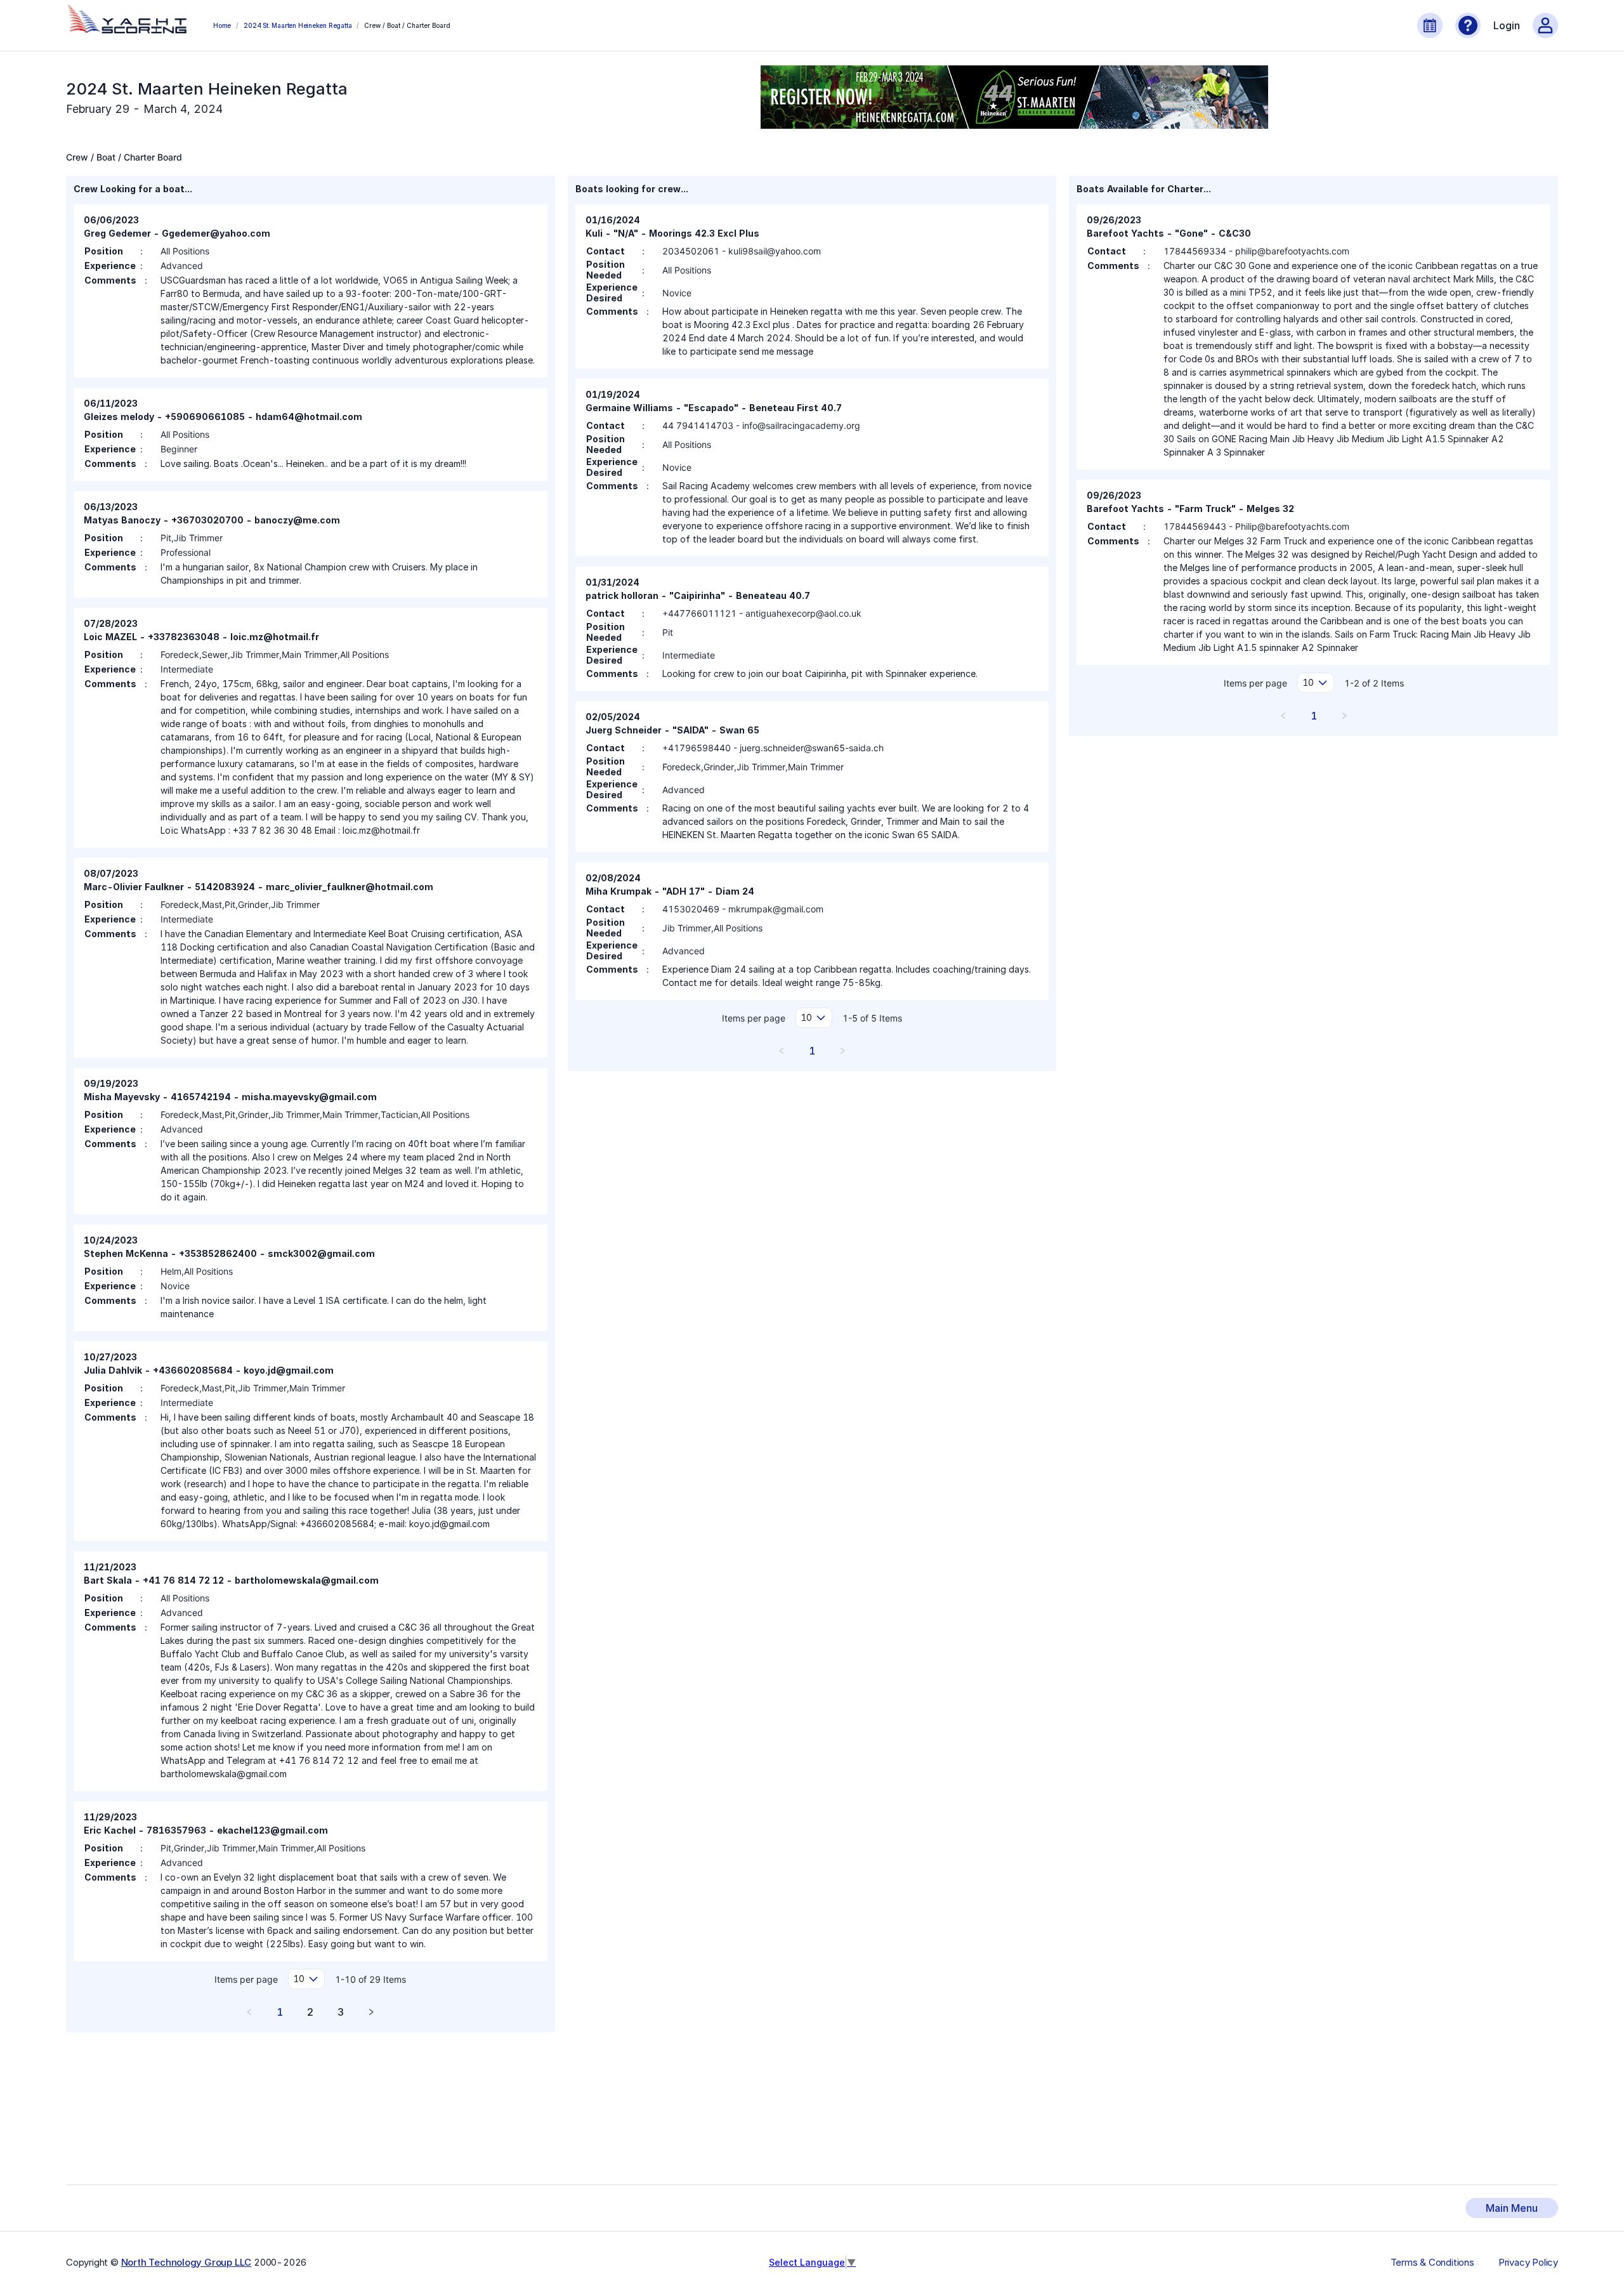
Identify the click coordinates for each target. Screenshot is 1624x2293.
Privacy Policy (1528, 2263)
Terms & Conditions (1432, 2263)
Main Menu (1512, 2208)
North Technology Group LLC (187, 2262)
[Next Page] (371, 2012)
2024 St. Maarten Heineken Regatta (298, 25)
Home (222, 25)
